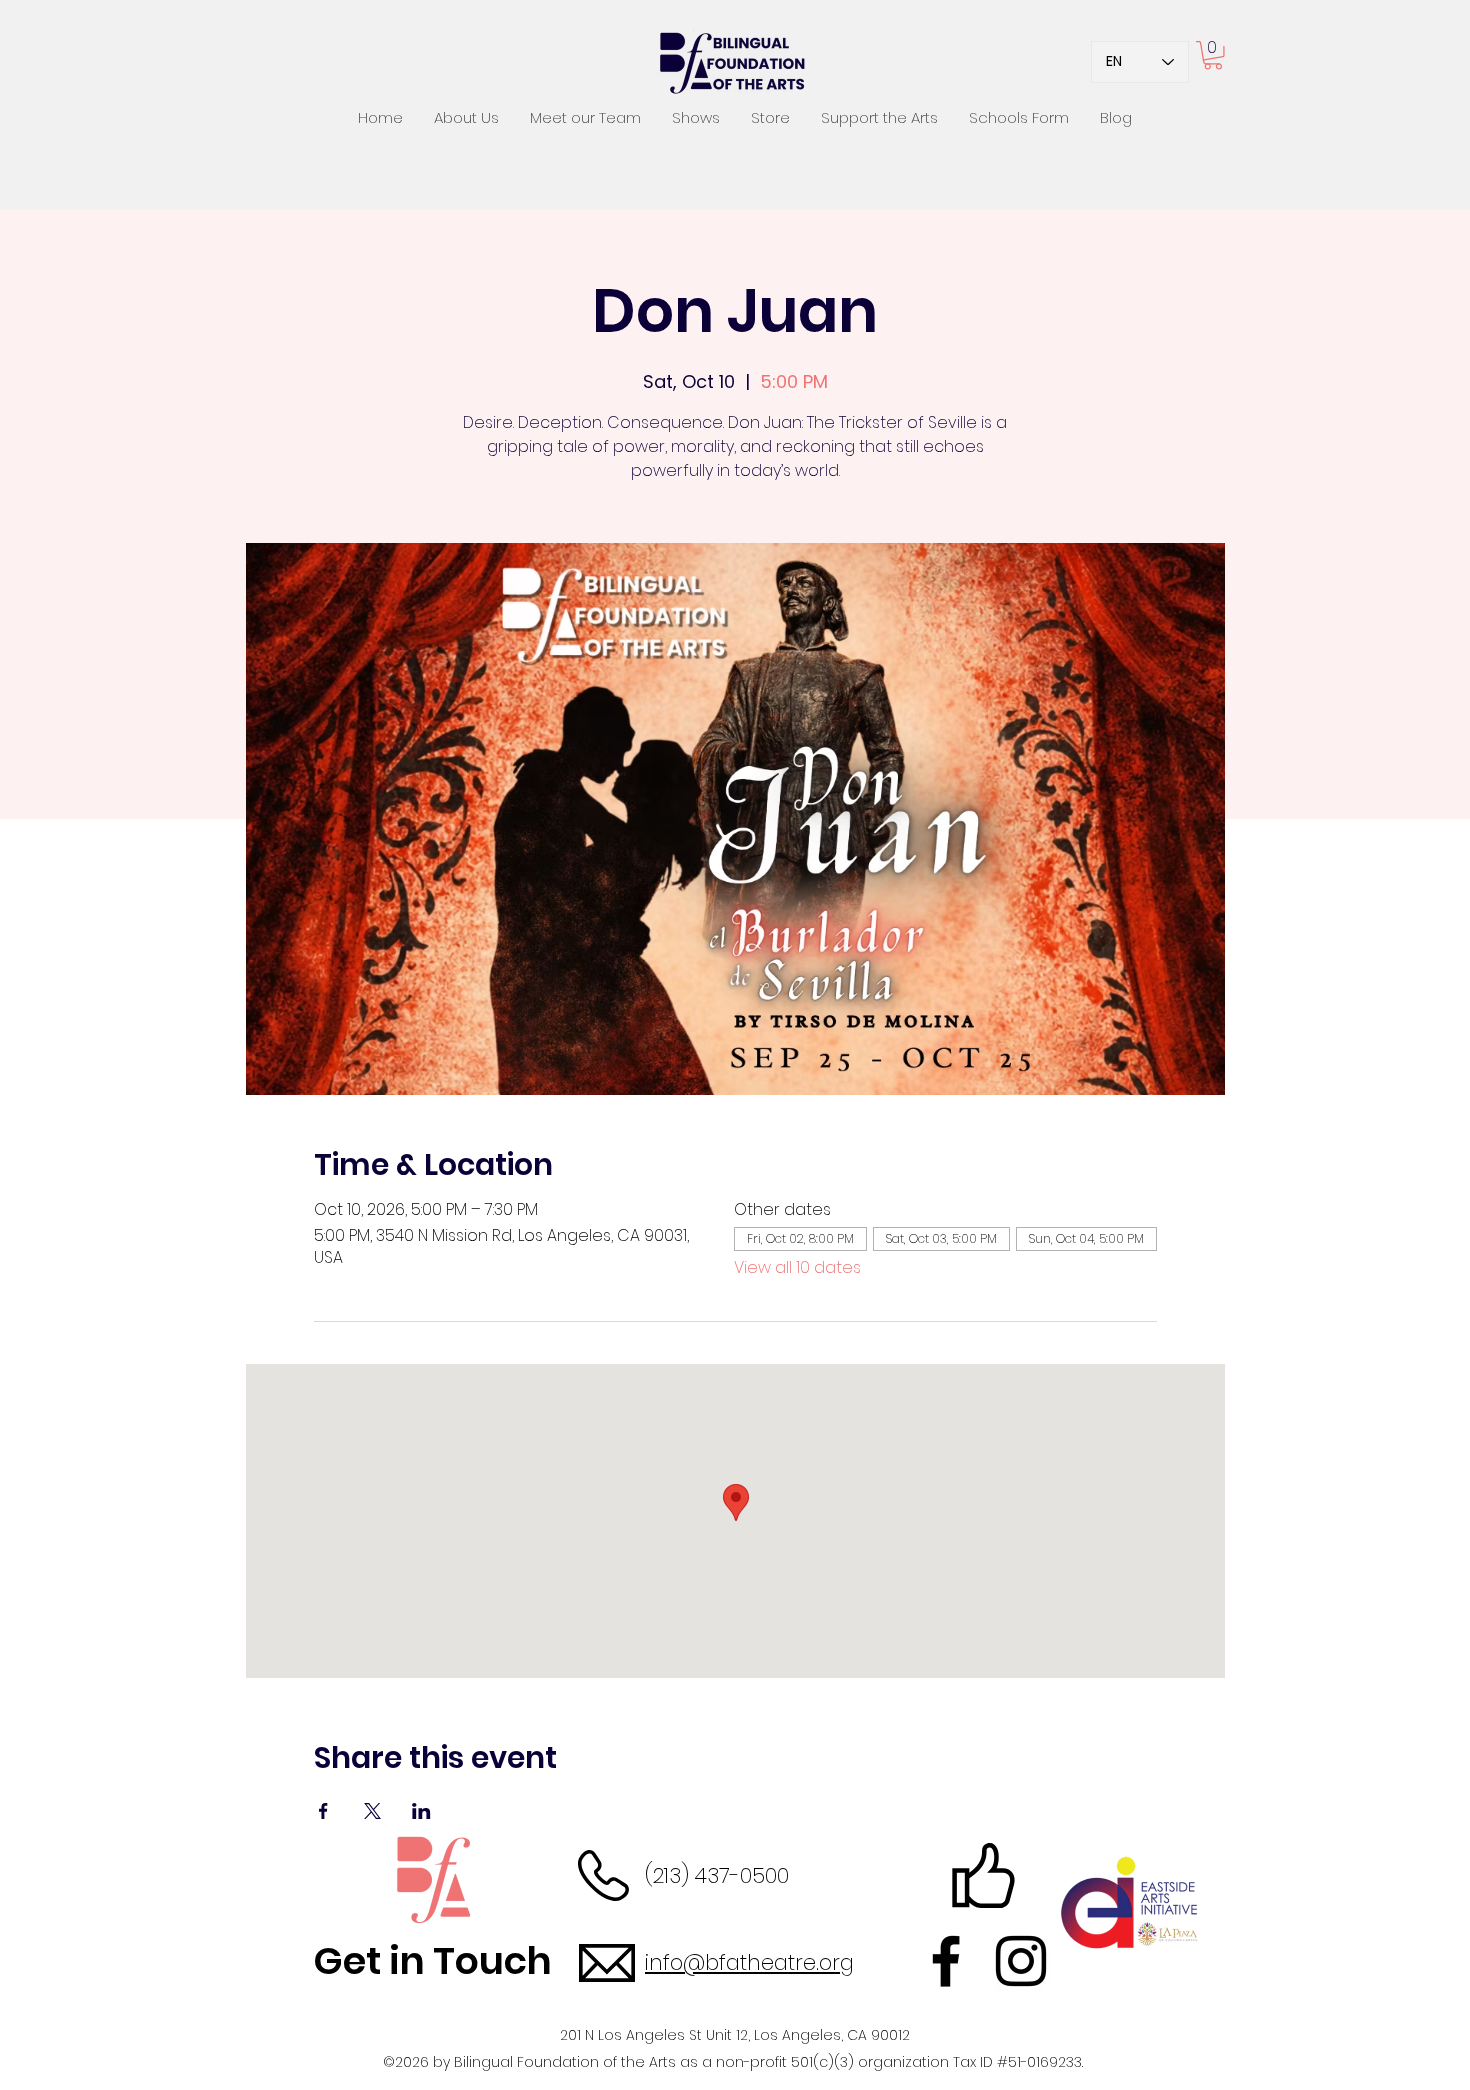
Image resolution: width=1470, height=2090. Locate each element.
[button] (1213, 55)
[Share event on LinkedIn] (421, 1811)
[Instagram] (1021, 1961)
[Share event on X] (372, 1811)
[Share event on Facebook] (323, 1811)
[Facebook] (946, 1961)
